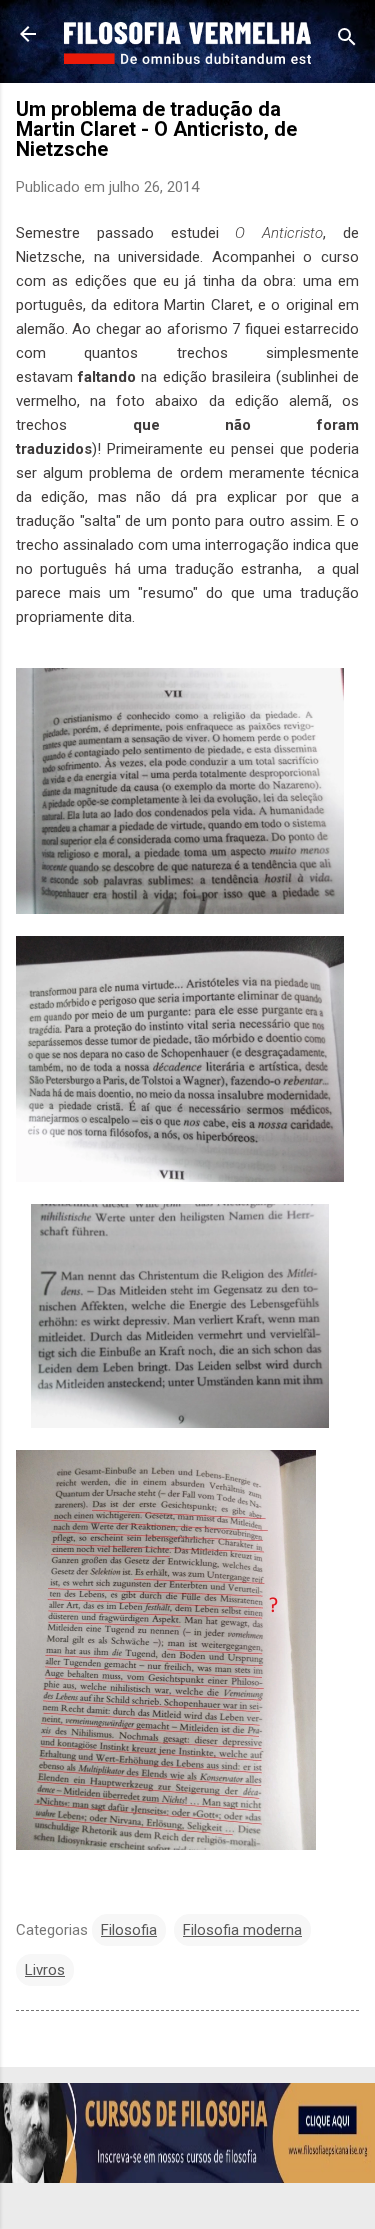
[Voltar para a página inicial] (28, 36)
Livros (45, 1970)
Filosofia (129, 1930)
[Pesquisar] (347, 40)
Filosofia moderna (242, 1930)
